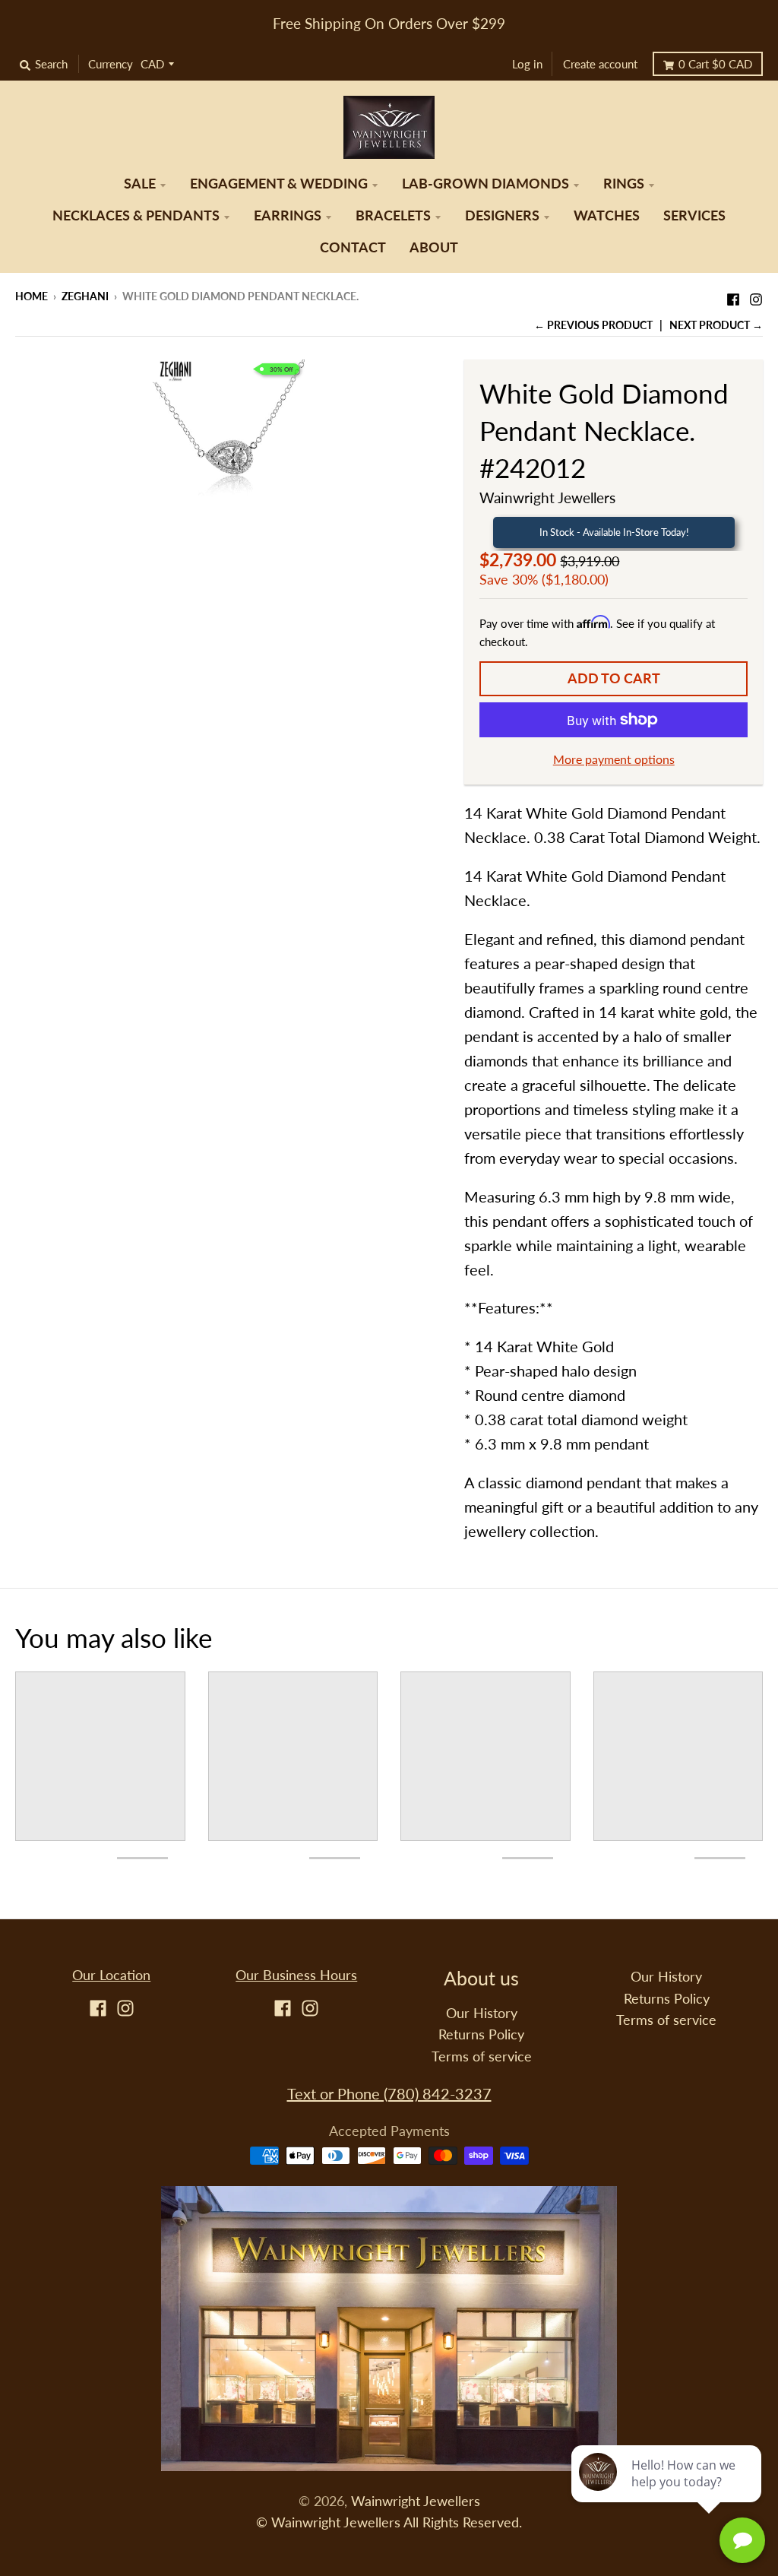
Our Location (111, 1975)
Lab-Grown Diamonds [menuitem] (485, 184)
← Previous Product (593, 325)
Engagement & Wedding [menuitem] (279, 184)
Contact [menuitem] (353, 247)
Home (32, 296)
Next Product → (716, 325)
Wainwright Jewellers (547, 497)
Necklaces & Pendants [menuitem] (136, 215)
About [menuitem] (434, 247)
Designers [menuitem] (502, 215)
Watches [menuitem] (607, 215)
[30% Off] (229, 433)
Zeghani (85, 296)
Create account (600, 64)
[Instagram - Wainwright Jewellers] (756, 295)
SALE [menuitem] (140, 184)
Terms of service (482, 2056)
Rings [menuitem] (624, 184)
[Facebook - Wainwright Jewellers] (733, 295)
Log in (527, 64)
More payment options (614, 759)
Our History (482, 2013)
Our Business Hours (296, 1975)
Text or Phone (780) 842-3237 (389, 2093)
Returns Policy (481, 2034)
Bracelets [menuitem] (393, 215)
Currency (111, 64)
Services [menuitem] (694, 215)
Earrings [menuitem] (288, 215)
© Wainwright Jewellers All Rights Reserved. (389, 2522)
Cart (715, 64)
